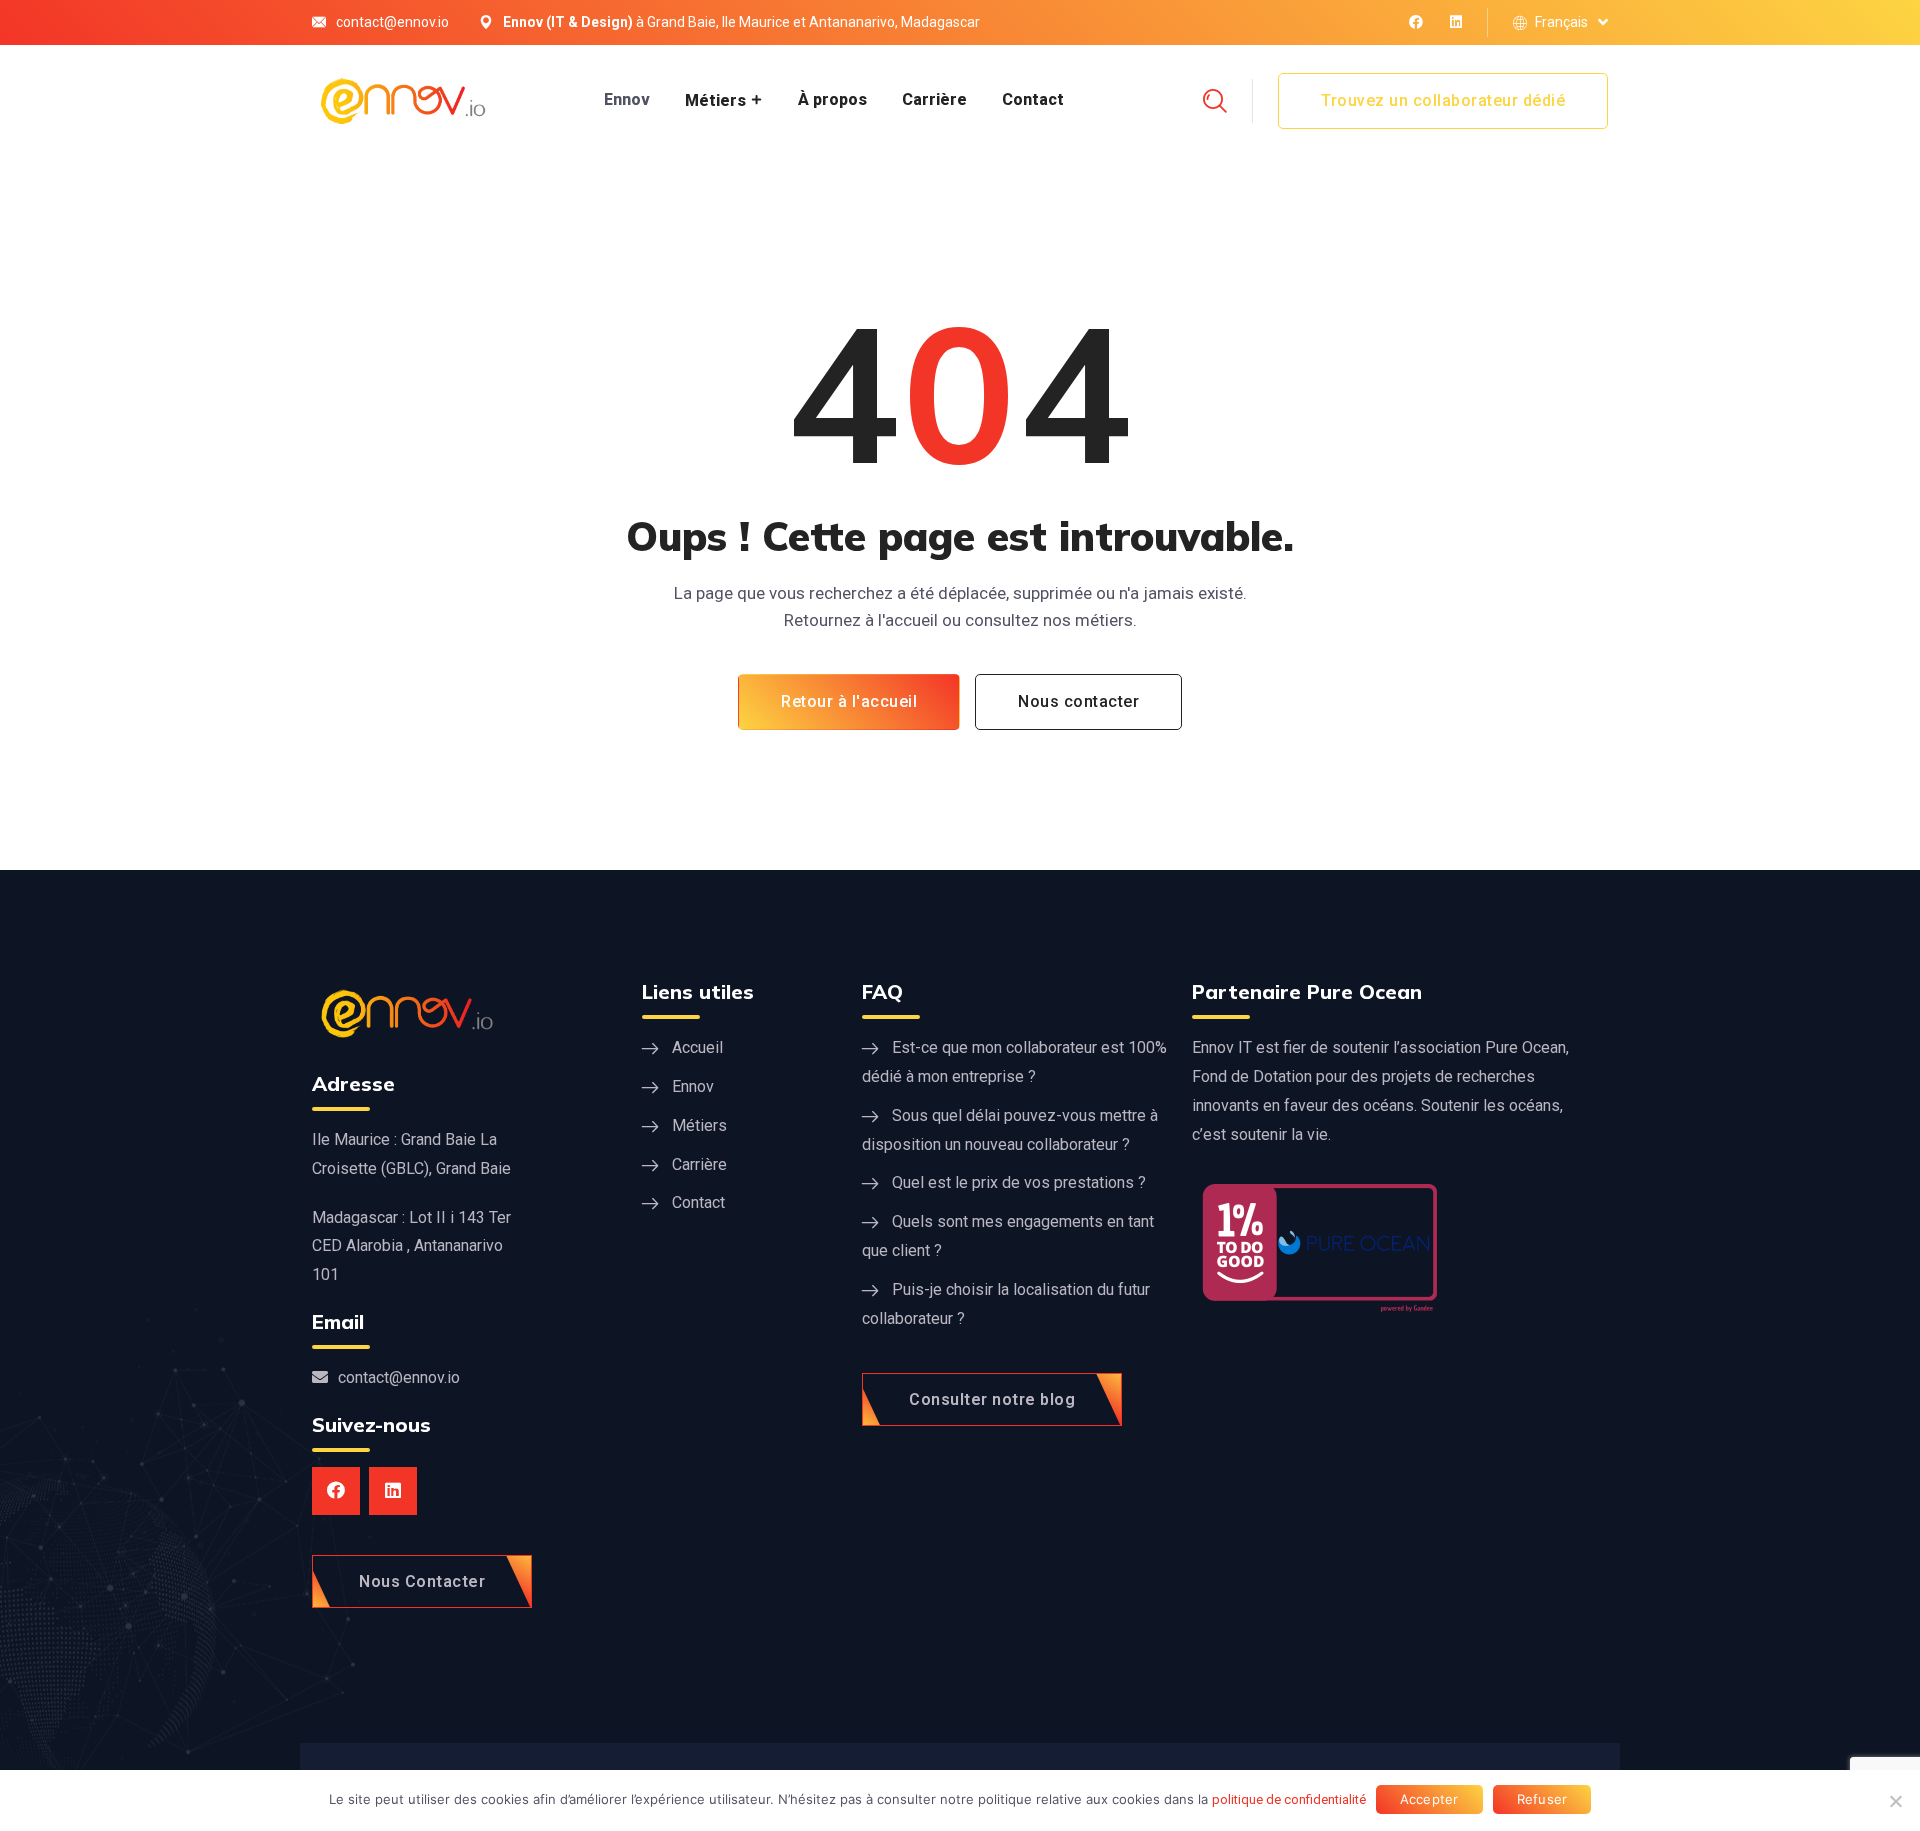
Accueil (697, 1047)
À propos (832, 99)
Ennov (627, 99)
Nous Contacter (422, 1581)
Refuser (1542, 1799)
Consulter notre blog (992, 1399)
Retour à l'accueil (849, 701)
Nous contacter (1078, 701)
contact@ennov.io (392, 22)
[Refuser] (1895, 1801)
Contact (1033, 99)
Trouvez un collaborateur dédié (1443, 100)
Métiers (715, 100)
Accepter (1429, 1799)
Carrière (934, 99)
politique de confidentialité (1289, 1799)
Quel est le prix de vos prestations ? (1019, 1182)
